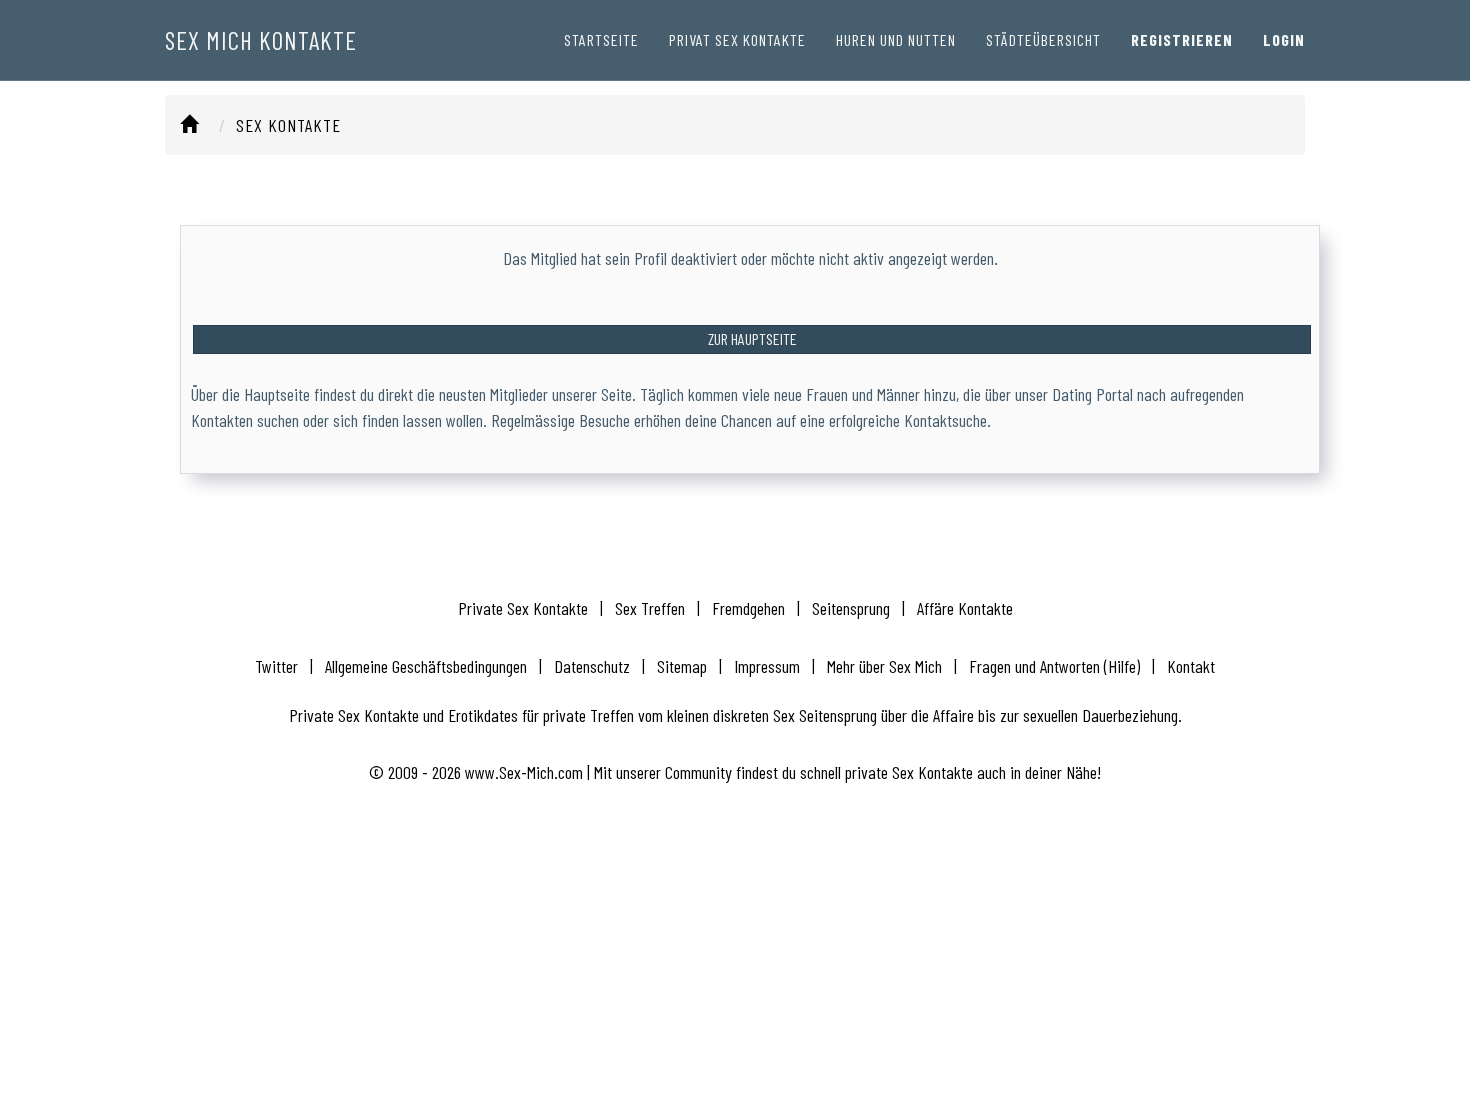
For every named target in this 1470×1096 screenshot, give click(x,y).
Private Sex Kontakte (523, 608)
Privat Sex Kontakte (737, 39)
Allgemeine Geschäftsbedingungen (426, 666)
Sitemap (682, 666)
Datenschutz (592, 666)
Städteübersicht (1043, 39)
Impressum (767, 666)
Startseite (601, 39)
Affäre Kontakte (965, 608)
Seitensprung (851, 608)
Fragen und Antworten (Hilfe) (1054, 666)
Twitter (276, 666)
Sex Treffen (650, 608)
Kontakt (1191, 666)
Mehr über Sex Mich (884, 666)
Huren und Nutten (896, 39)
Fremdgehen (748, 608)
